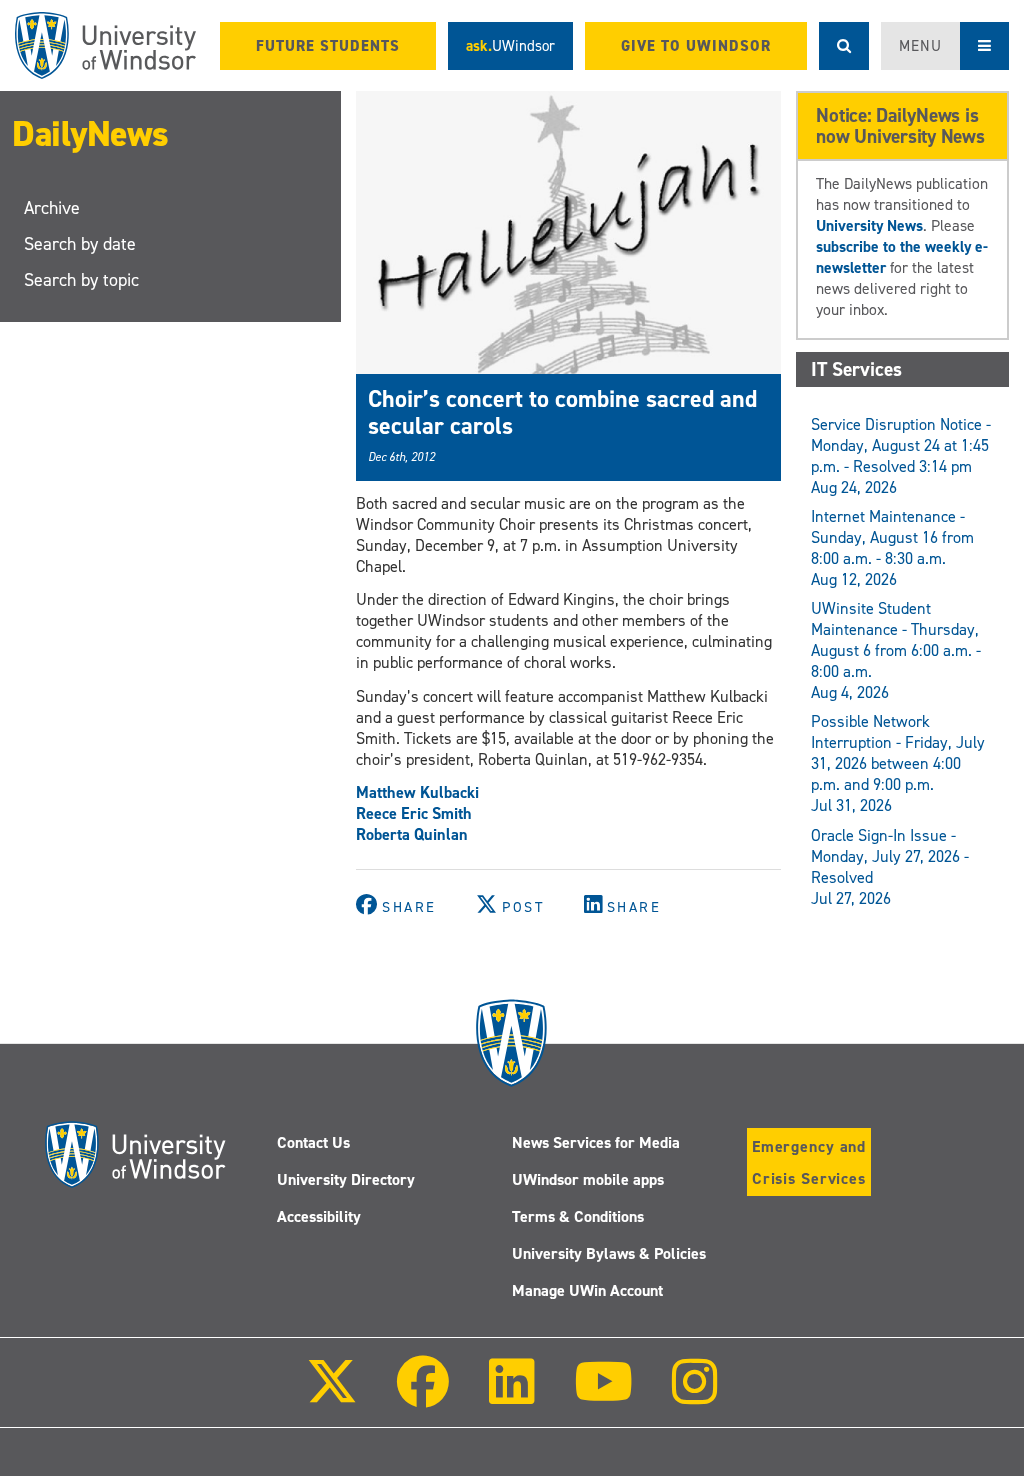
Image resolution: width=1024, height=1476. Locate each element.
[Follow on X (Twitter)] (332, 1395)
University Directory (346, 1179)
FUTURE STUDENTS (328, 46)
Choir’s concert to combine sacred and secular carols (562, 412)
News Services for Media (596, 1142)
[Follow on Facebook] (423, 1395)
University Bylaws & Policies (609, 1253)
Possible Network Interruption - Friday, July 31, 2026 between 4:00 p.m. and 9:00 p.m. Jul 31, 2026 (898, 763)
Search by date (80, 244)
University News (869, 225)
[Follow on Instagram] (695, 1395)
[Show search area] (844, 46)
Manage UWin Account (587, 1290)
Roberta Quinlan (412, 834)
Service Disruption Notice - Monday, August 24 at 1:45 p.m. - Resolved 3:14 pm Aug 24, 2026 (901, 456)
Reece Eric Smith (414, 813)
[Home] (105, 45)
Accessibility (319, 1216)
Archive (52, 208)
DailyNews (90, 134)
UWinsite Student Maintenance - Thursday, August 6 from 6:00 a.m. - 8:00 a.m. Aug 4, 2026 (896, 650)
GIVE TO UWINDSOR (696, 46)
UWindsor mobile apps (588, 1179)
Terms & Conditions (578, 1216)
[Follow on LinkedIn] (511, 1395)
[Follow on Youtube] (603, 1395)
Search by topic (81, 280)
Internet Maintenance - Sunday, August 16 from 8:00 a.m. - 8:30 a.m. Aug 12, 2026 (892, 548)
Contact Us (313, 1142)
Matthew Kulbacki (417, 792)
